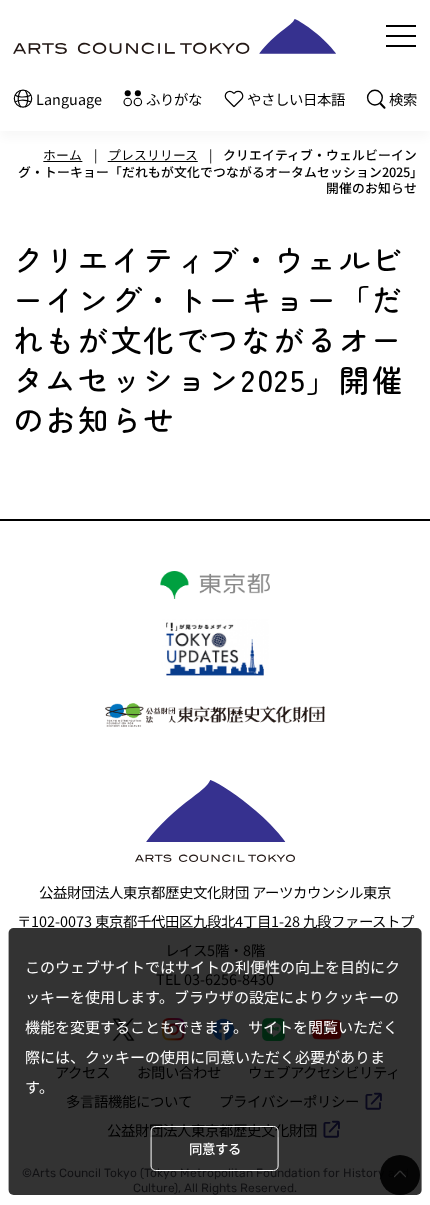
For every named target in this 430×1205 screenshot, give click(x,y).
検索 (403, 98)
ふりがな (174, 98)
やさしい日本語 (296, 98)
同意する (215, 1148)
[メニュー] (401, 36)
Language (69, 98)
